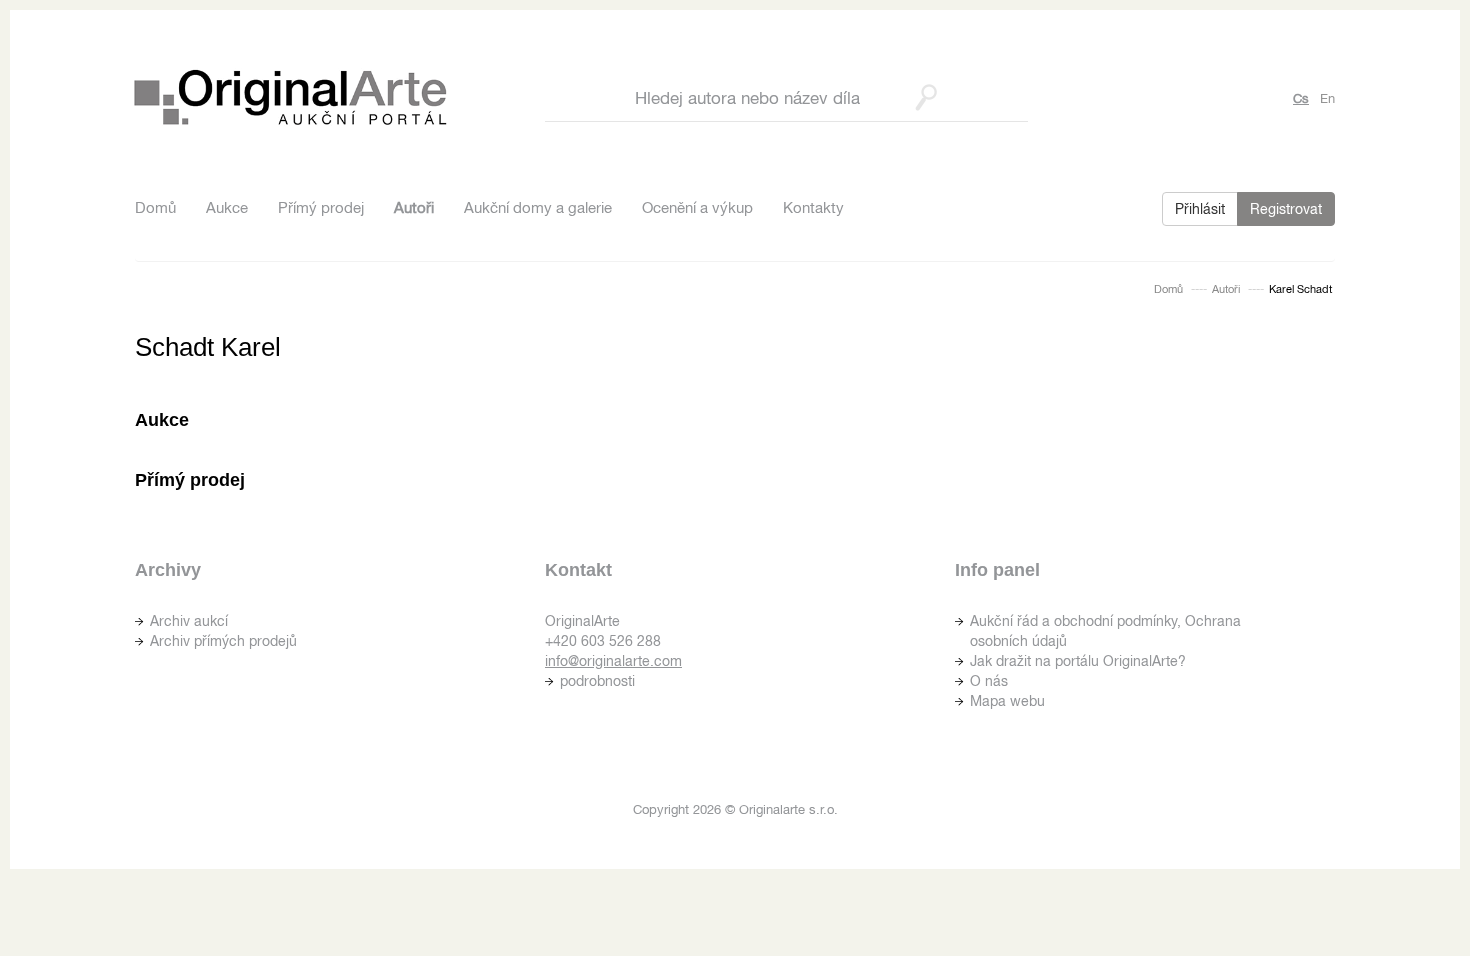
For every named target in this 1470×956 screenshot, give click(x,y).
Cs (1301, 98)
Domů (155, 207)
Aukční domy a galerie (538, 207)
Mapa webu (1007, 701)
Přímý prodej (321, 207)
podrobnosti (597, 681)
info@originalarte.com (613, 661)
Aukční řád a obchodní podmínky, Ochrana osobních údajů (1105, 631)
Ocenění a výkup (697, 207)
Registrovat (1286, 209)
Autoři (414, 207)
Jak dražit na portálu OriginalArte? (1078, 661)
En (1327, 98)
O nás (989, 681)
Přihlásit (1200, 209)
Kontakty (813, 207)
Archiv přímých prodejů (223, 641)
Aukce (227, 207)
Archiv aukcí (189, 621)
